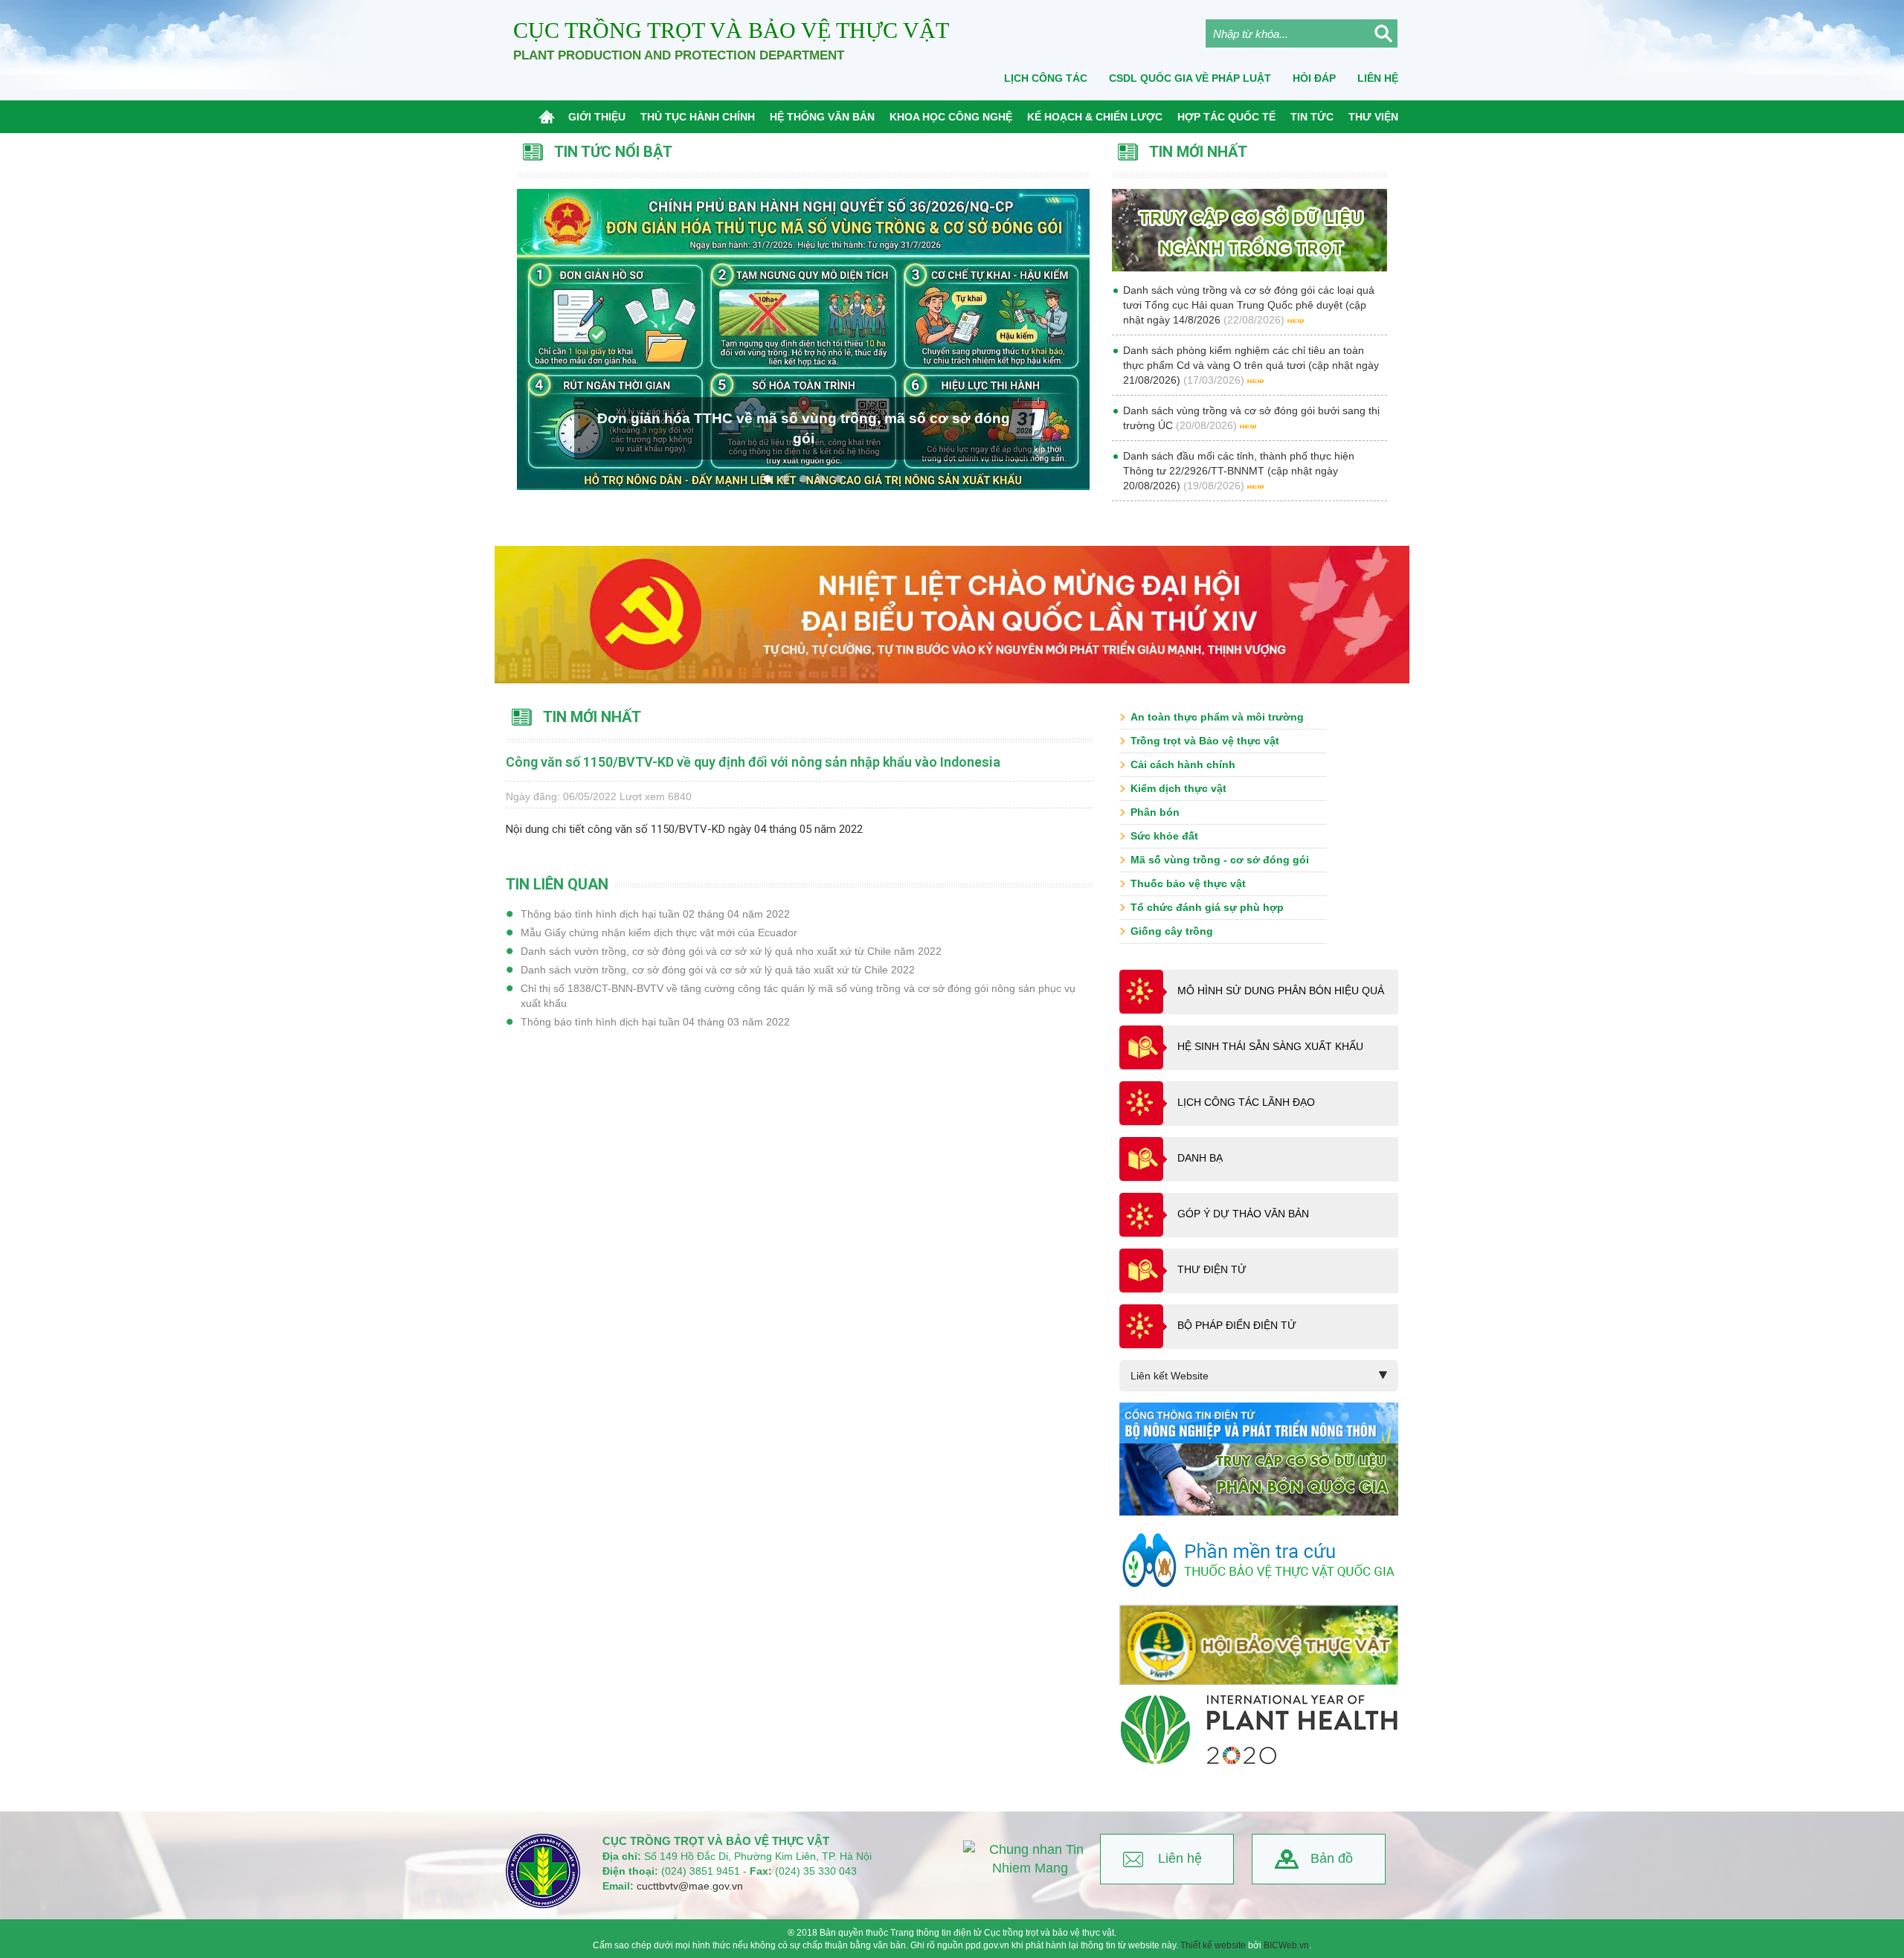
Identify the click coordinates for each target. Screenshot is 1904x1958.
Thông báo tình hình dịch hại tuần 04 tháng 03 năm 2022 (655, 1022)
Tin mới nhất (592, 717)
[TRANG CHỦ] (550, 117)
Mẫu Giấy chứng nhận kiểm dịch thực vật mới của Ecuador (659, 933)
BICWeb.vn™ (1380, 1951)
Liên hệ (1180, 1858)
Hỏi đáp (1314, 78)
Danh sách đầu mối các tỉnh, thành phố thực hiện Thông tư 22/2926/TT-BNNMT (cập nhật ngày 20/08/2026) (1239, 471)
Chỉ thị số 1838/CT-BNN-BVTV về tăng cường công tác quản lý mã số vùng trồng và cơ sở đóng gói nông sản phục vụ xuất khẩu (798, 996)
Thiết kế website (1213, 1945)
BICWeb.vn (1286, 1945)
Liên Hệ (1378, 78)
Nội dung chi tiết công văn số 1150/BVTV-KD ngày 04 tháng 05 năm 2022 (684, 829)
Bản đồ (1332, 1858)
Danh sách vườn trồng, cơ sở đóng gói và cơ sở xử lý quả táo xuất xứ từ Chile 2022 (718, 970)
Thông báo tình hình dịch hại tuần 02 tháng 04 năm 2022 (655, 914)
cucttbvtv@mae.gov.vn (690, 1886)
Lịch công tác (1046, 78)
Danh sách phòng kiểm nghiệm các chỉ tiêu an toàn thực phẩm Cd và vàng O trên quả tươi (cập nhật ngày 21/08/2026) (1251, 365)
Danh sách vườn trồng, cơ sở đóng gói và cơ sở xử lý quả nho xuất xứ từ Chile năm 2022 (731, 951)
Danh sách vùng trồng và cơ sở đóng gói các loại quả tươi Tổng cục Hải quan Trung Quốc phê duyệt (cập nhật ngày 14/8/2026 (1249, 305)
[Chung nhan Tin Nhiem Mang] (1030, 1859)
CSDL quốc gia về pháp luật (1190, 78)
